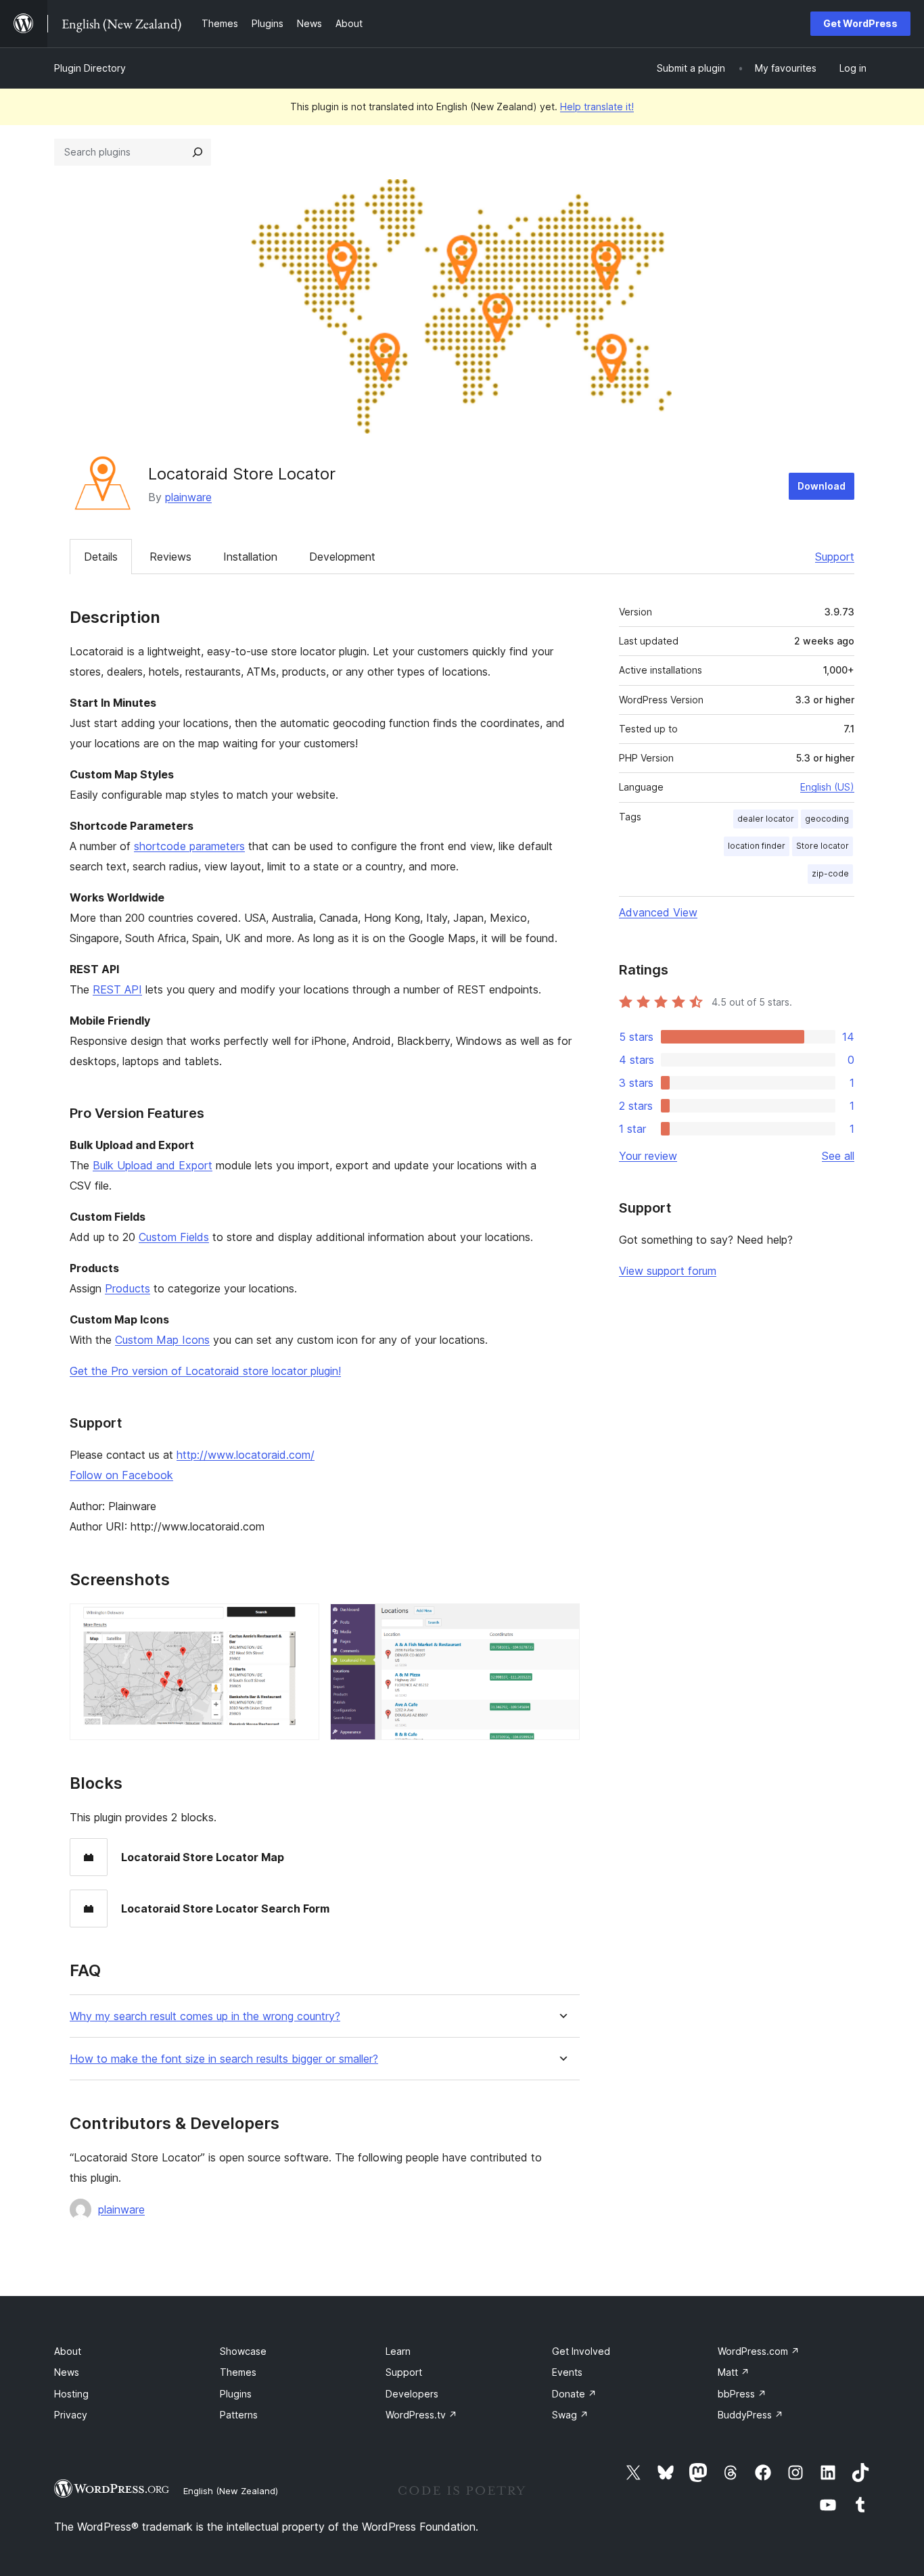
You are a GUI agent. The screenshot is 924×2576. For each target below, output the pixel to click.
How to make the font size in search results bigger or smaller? (224, 2059)
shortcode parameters (189, 846)
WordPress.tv (421, 2415)
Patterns (239, 2415)
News (67, 2372)
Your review (648, 1156)
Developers (412, 2394)
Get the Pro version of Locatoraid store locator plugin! (205, 1371)
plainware (188, 497)
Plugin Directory (90, 68)
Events (567, 2372)
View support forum (668, 1271)
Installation (250, 557)
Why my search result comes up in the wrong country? (205, 2016)
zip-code (830, 873)
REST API (117, 989)
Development (342, 557)
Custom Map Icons (162, 1340)
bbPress (742, 2394)
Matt (734, 2372)
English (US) (827, 787)
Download (822, 486)
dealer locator (766, 819)
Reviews (170, 557)
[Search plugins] (198, 152)
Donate (574, 2394)
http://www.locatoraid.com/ (246, 1455)
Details (101, 557)
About (68, 2351)
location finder (757, 846)
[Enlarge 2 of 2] (561, 1622)
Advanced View (658, 912)
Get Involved (581, 2351)
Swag (570, 2415)
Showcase (243, 2351)
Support (835, 557)
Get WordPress (860, 23)
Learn (398, 2351)
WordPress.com (759, 2351)
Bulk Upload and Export (153, 1165)
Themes (238, 2372)
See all (838, 1156)
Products (128, 1288)
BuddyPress (750, 2415)
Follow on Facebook (121, 1475)
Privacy (71, 2415)
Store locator (823, 846)
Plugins (236, 2394)
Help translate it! (597, 107)
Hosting (71, 2394)
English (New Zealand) (231, 2491)
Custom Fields (174, 1237)
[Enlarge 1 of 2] (301, 1622)
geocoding (827, 819)
